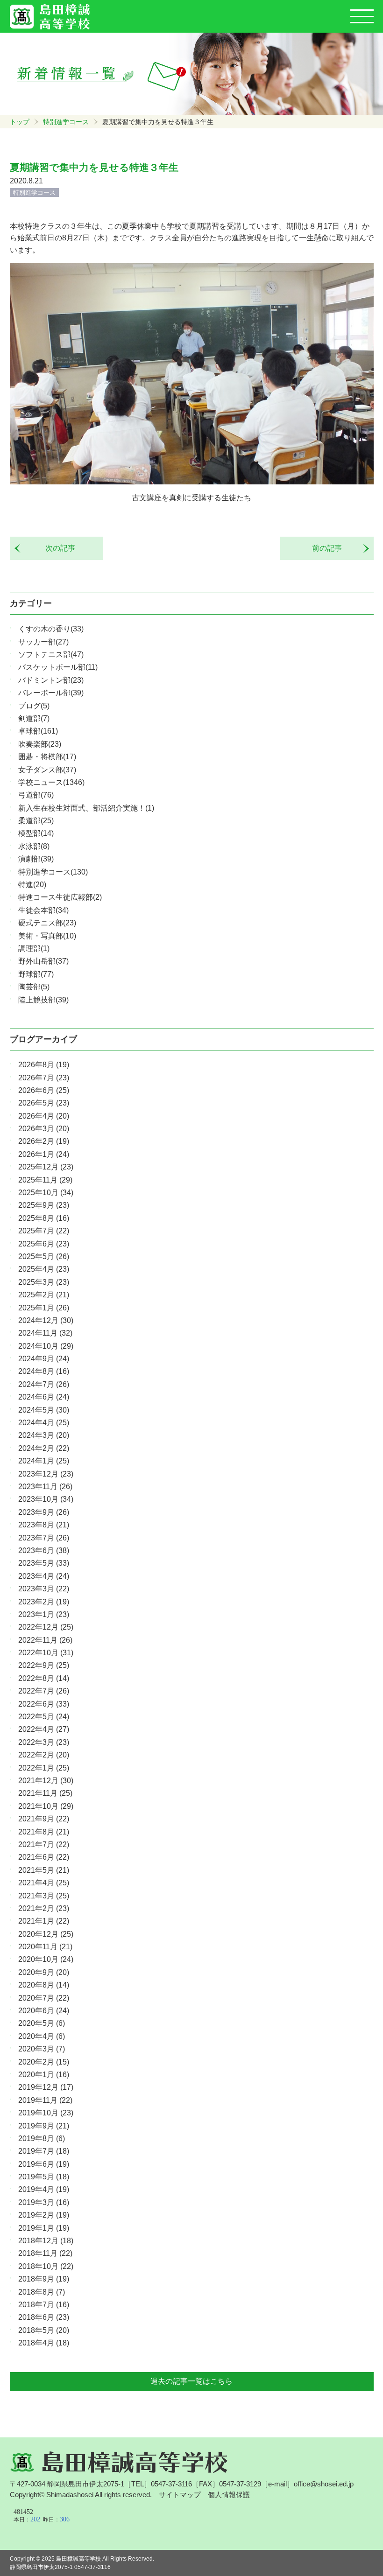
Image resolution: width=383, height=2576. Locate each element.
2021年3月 (44, 1896)
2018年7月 (44, 2305)
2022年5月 (44, 1717)
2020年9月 (44, 1972)
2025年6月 (44, 1244)
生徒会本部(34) (43, 910)
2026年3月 (44, 1129)
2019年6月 (44, 2164)
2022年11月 (45, 1640)
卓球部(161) (38, 731)
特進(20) (32, 885)
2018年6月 (44, 2317)
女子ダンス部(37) (47, 770)
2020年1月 (44, 2075)
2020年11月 (45, 1947)
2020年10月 (46, 1959)
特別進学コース (66, 122)
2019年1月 (44, 2228)
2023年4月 (44, 1576)
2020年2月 (44, 2062)
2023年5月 (44, 1563)
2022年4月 (44, 1729)
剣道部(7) (34, 718)
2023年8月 (44, 1525)
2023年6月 (44, 1550)
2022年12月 (46, 1627)
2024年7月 (44, 1384)
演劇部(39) (36, 859)
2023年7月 (44, 1538)
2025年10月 (46, 1193)
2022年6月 (44, 1704)
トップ (20, 122)
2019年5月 (44, 2177)
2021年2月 (44, 1908)
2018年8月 (42, 2292)
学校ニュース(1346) (51, 782)
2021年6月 (44, 1857)
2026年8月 (44, 1065)
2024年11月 (45, 1333)
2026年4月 (44, 1116)
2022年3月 (44, 1742)
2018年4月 (44, 2343)
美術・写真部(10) (47, 936)
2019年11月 (45, 2100)
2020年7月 (44, 1998)
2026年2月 (44, 1141)
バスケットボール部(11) (58, 667)
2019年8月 (42, 2138)
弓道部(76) (36, 795)
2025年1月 (44, 1308)
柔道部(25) (36, 821)
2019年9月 (44, 2126)
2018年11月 (45, 2253)
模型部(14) (36, 833)
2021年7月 (44, 1844)
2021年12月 (46, 1781)
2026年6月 (44, 1090)
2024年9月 (44, 1359)
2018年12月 (46, 2241)
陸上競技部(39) (43, 1000)
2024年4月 (44, 1423)
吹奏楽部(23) (40, 744)
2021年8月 (44, 1832)
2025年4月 (44, 1269)
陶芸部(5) (34, 987)
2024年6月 (44, 1397)
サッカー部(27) (43, 642)
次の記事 (57, 548)
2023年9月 (44, 1512)
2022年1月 (44, 1768)
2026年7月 (44, 1078)
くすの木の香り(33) (51, 629)
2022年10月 (46, 1653)
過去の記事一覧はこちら (191, 2381)
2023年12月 (46, 1474)
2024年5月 (44, 1410)
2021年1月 (44, 1921)
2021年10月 (46, 1806)
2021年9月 (44, 1819)
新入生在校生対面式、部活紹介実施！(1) (86, 808)
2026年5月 (44, 1103)
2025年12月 (46, 1167)
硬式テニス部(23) (47, 923)
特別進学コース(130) (53, 872)
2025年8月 (44, 1218)
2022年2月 (44, 1755)
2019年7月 (44, 2151)
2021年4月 (44, 1883)
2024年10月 (46, 1346)
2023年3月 (44, 1589)
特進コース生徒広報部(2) (60, 897)
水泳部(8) (34, 846)
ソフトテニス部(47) (51, 654)
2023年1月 (44, 1614)
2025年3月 (44, 1282)
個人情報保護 (229, 2495)
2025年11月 (45, 1180)
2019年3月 (44, 2202)
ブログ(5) (34, 706)
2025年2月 (44, 1295)
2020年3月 (42, 2049)
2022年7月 (44, 1691)
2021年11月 (45, 1793)
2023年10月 (46, 1499)
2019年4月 (44, 2189)
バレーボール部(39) (51, 693)
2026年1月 (44, 1154)
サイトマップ (180, 2495)
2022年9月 (44, 1665)
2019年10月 (46, 2113)
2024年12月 (46, 1320)
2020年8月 (44, 1985)
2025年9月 (44, 1205)
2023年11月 (45, 1487)
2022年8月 (44, 1678)
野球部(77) (36, 974)
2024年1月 (44, 1461)
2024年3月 (44, 1435)
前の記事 (331, 548)
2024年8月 (44, 1371)
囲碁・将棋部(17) (47, 757)
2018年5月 (44, 2330)
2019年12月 (46, 2087)
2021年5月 (44, 1870)
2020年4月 (42, 2036)
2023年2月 (44, 1602)
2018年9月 (44, 2279)
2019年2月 (44, 2215)
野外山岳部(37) (43, 961)
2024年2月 (44, 1448)
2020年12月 (46, 1934)
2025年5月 (44, 1256)
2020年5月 (42, 2023)
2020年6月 (44, 2011)
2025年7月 (44, 1231)
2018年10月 (46, 2266)
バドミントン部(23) (51, 680)
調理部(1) (34, 948)
